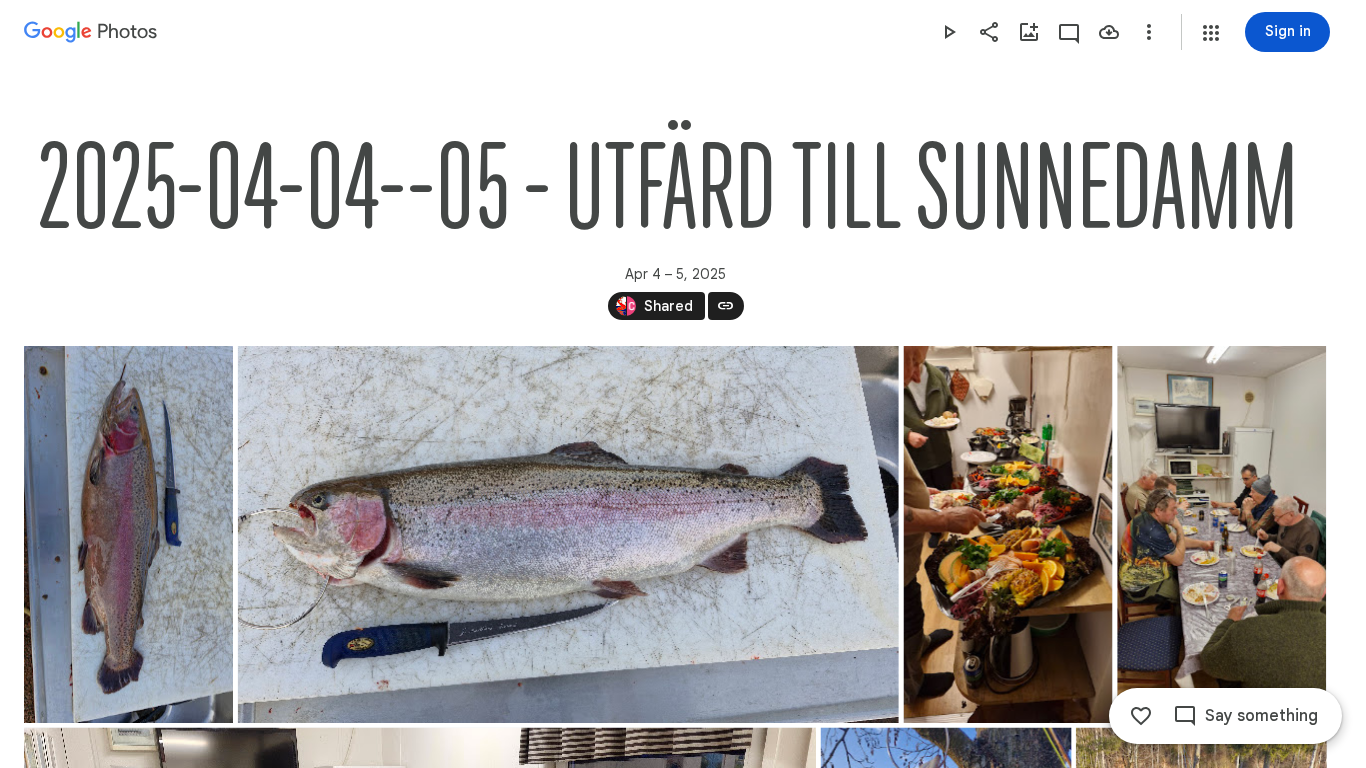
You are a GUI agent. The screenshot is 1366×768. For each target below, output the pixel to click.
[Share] (989, 32)
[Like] (1141, 716)
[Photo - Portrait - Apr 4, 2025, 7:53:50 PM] (1008, 534)
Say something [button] (1261, 716)
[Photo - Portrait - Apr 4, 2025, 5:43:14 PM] (128, 534)
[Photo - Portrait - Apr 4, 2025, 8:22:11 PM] (1221, 534)
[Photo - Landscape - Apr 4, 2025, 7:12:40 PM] (568, 534)
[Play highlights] (949, 32)
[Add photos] (1029, 32)
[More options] (1149, 32)
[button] (1211, 33)
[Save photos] (1109, 32)
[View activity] (1069, 32)
